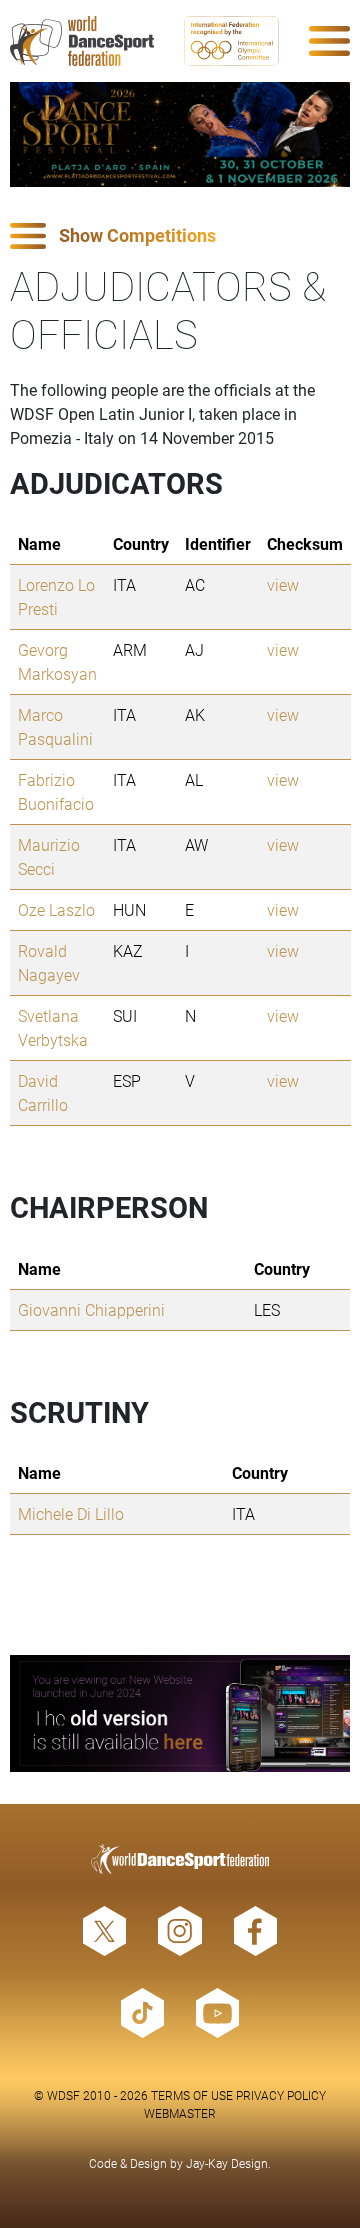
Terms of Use (192, 2095)
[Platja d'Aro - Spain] (180, 134)
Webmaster (180, 2113)
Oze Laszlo (56, 909)
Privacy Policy (281, 2095)
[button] (180, 236)
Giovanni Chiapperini (91, 1309)
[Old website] (180, 1713)
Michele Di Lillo (71, 1513)
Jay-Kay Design (227, 2163)
